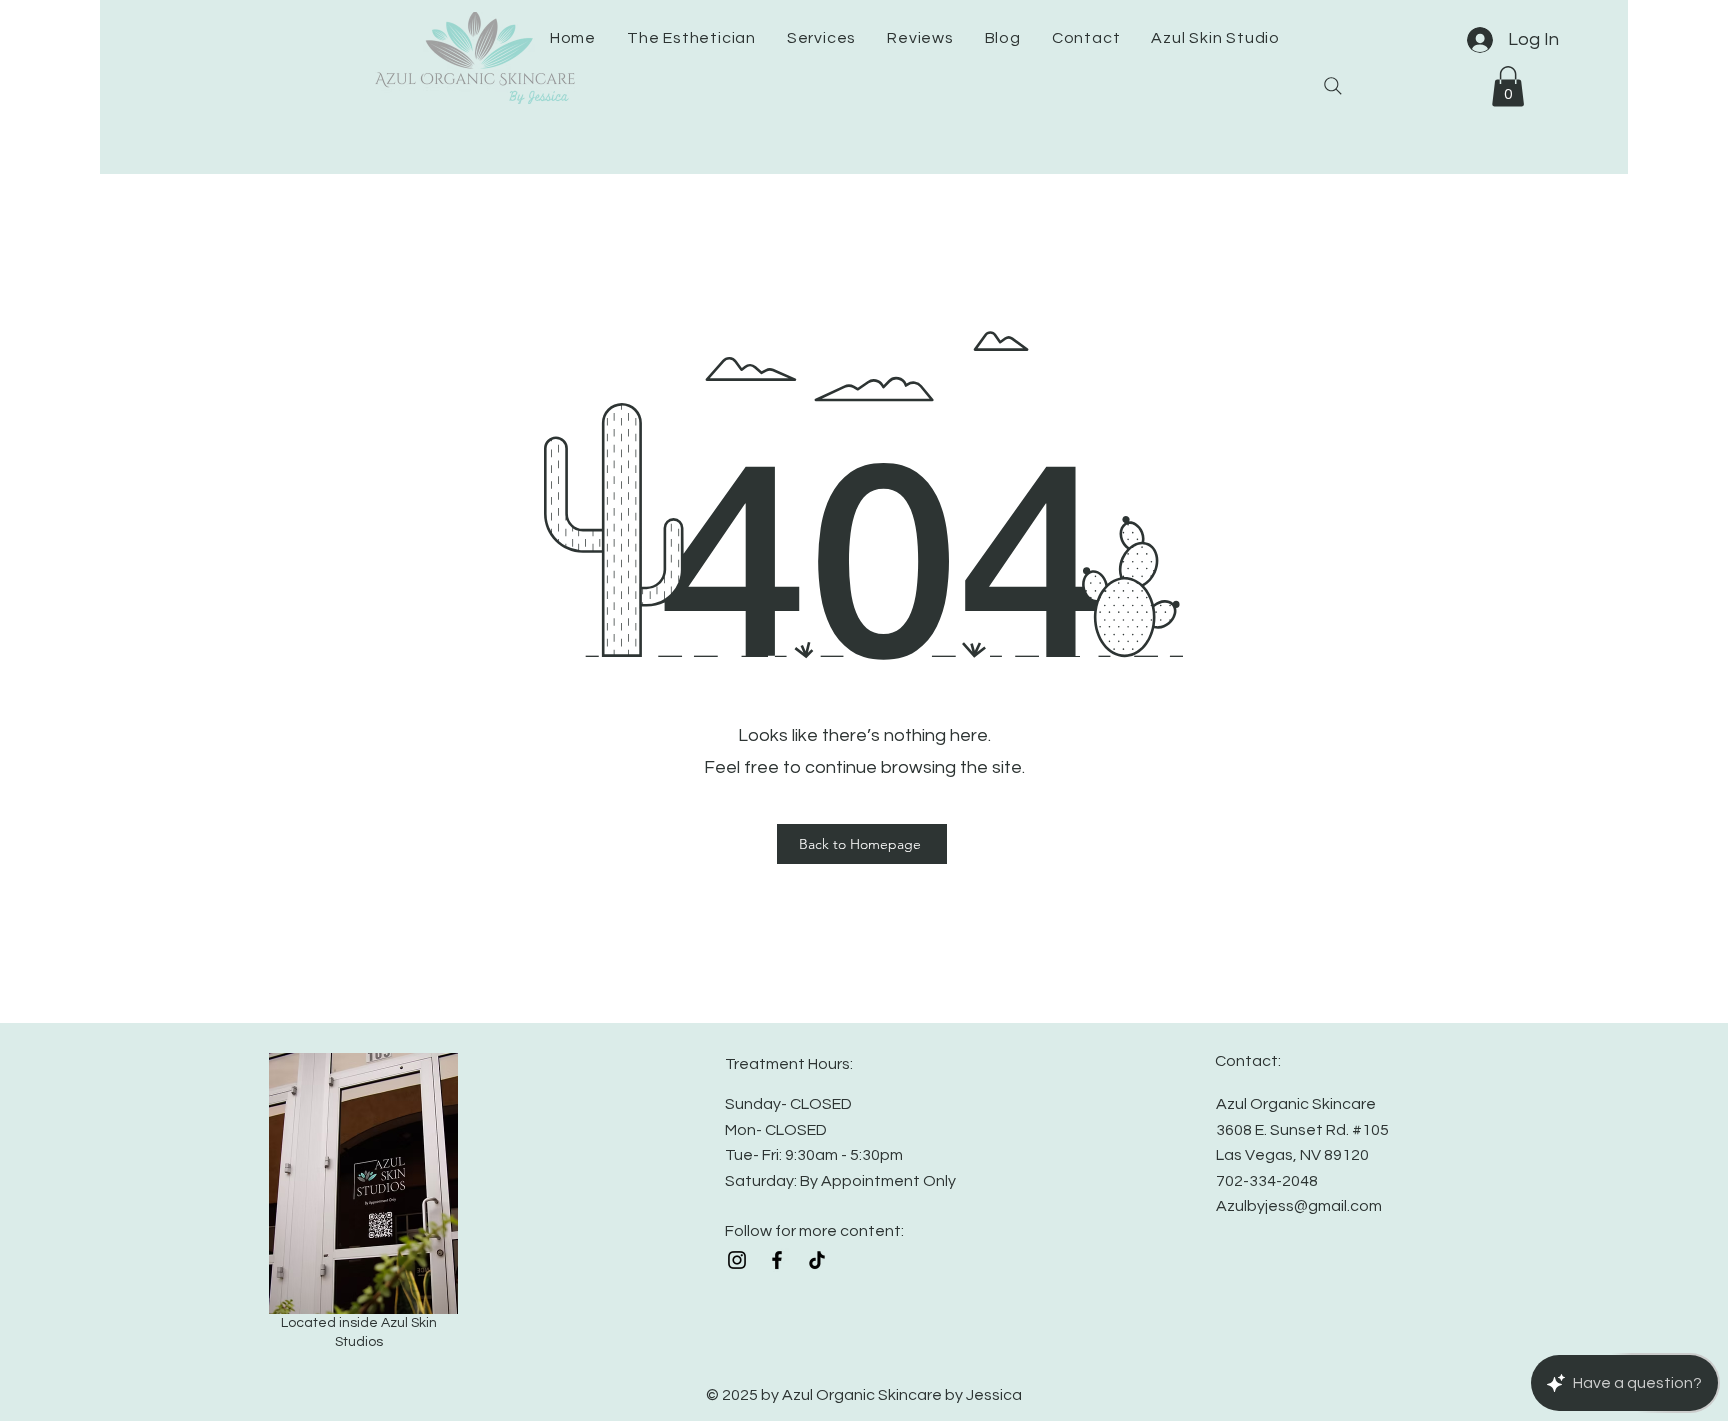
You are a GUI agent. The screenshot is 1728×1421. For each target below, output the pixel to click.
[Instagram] (737, 1260)
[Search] (1333, 86)
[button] (1508, 86)
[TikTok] (817, 1260)
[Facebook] (777, 1260)
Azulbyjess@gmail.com (1299, 1206)
